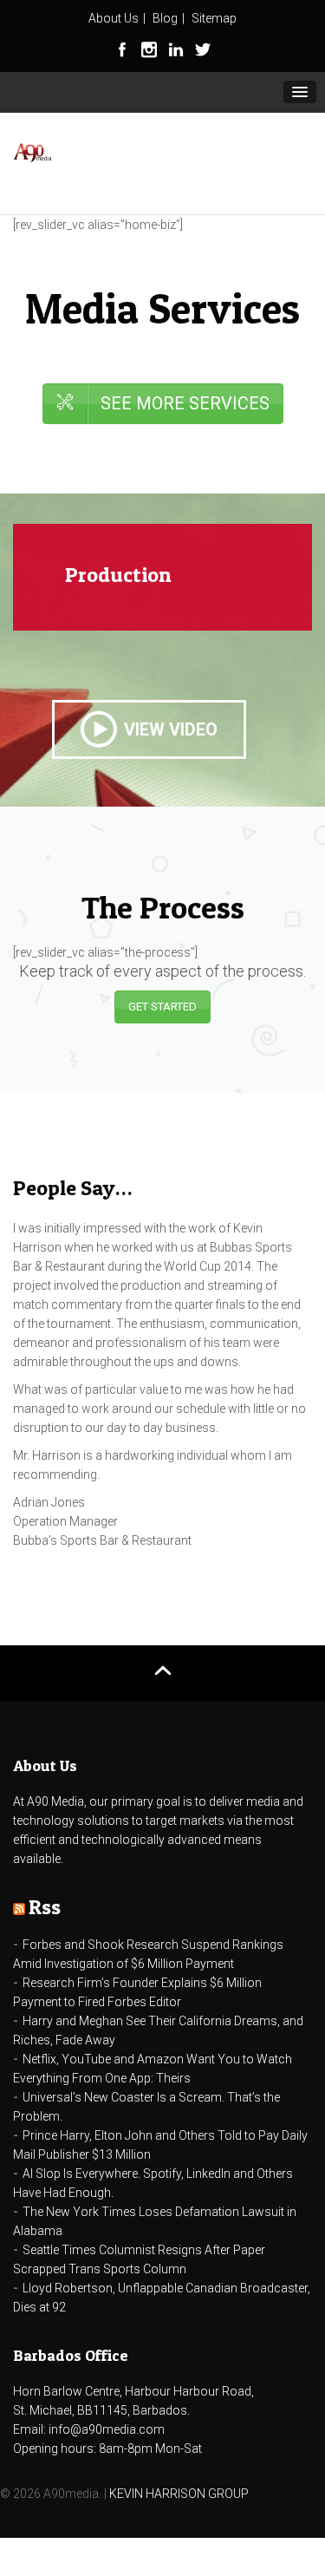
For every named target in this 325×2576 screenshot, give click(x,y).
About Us (114, 18)
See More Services (185, 403)
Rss (45, 1907)
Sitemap (214, 18)
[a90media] (32, 154)
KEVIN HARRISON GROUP (179, 2494)
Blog (165, 18)
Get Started (162, 1007)
